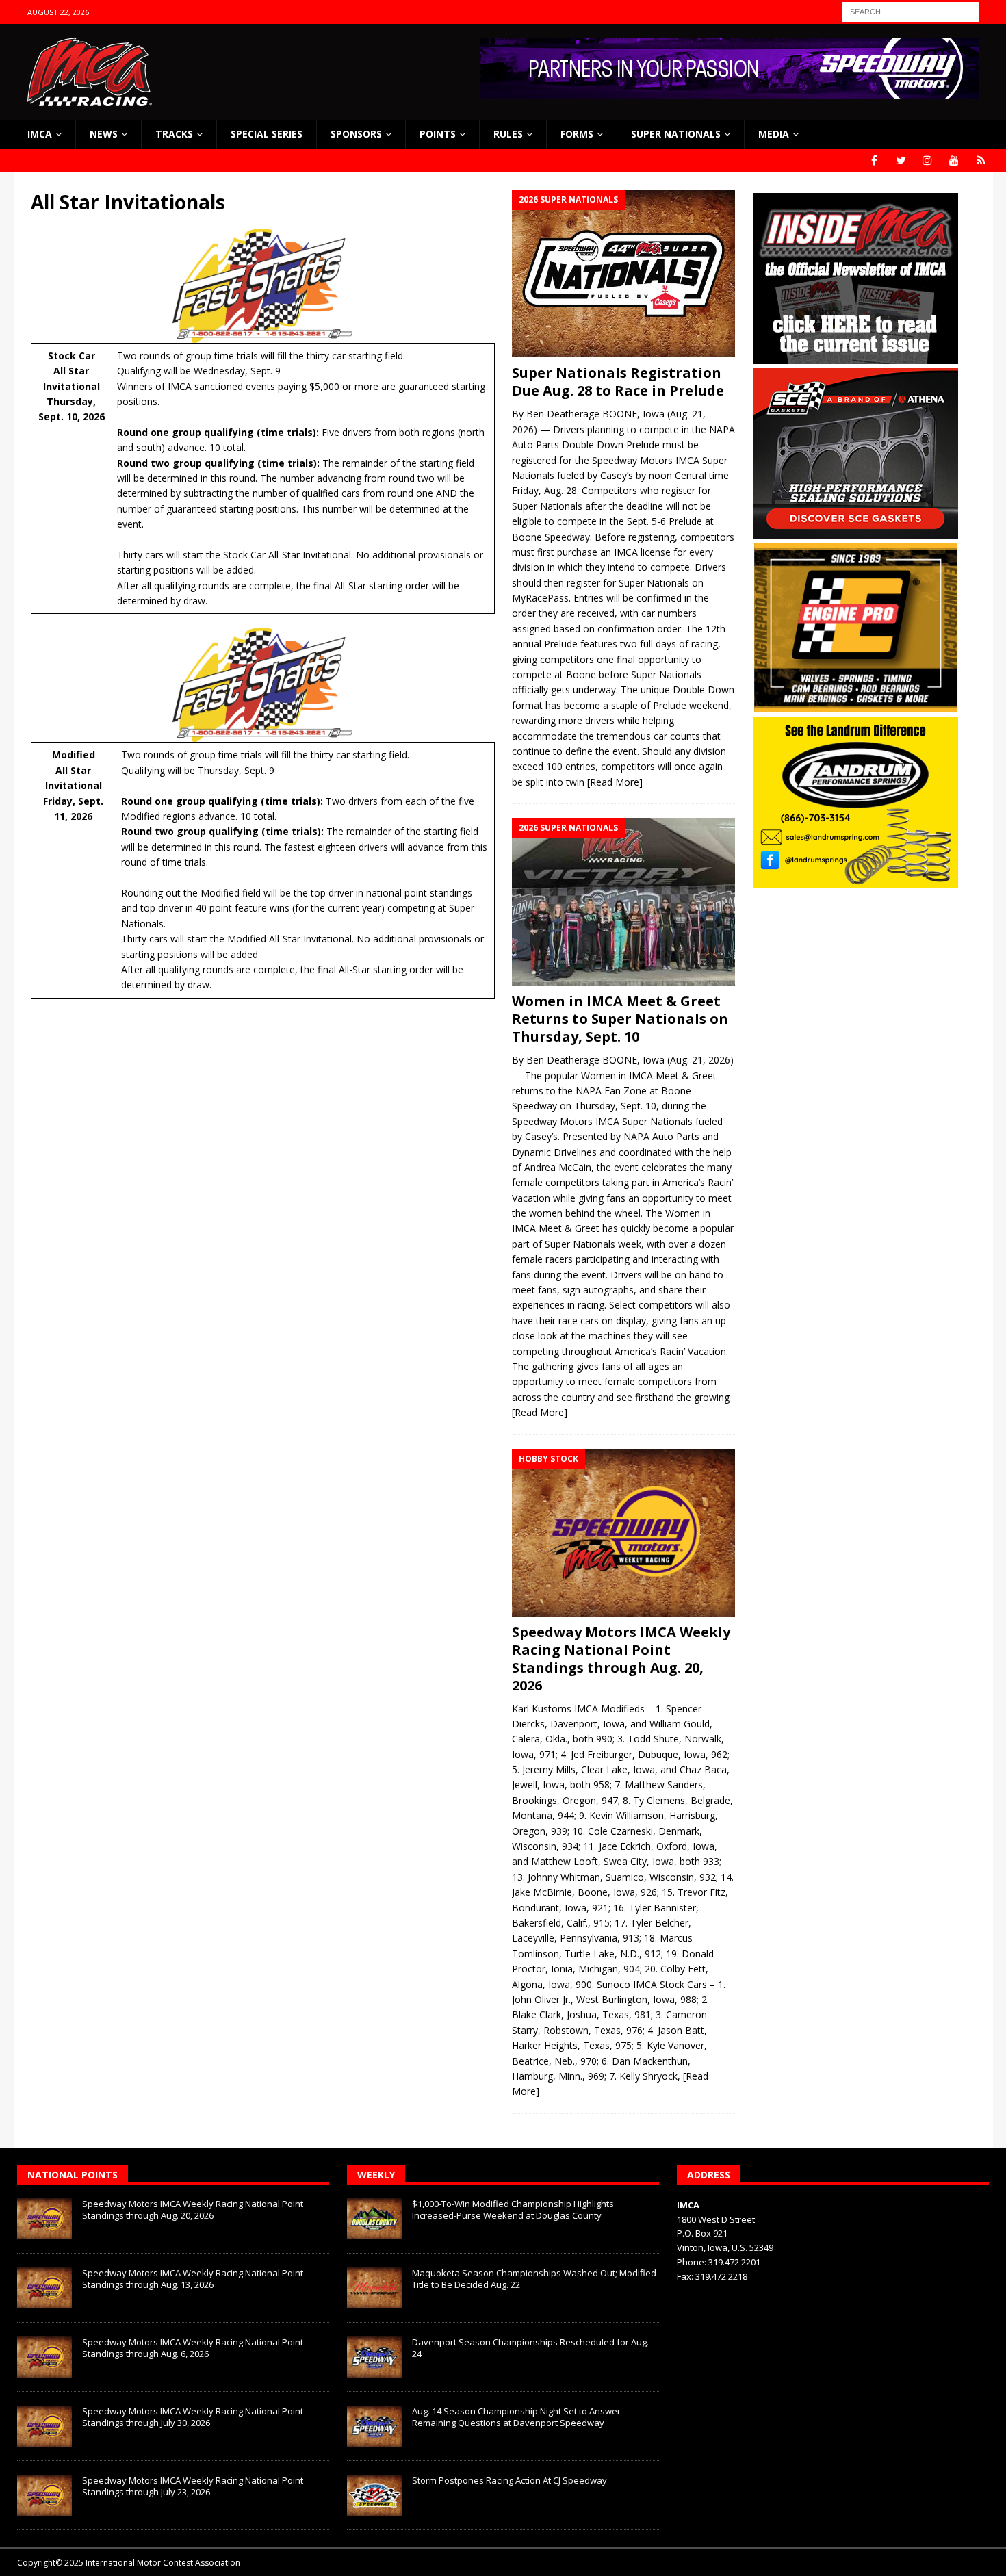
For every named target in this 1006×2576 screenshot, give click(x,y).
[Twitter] (901, 160)
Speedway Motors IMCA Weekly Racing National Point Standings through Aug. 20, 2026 (621, 1659)
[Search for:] (911, 11)
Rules (508, 134)
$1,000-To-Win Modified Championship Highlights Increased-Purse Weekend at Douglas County (513, 2210)
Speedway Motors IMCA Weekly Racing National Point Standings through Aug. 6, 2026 (193, 2348)
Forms (577, 134)
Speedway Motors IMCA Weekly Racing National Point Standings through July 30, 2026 (193, 2417)
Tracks (174, 134)
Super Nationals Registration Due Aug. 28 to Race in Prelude (618, 382)
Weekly (376, 2175)
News (104, 134)
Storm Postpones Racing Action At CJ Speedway (510, 2480)
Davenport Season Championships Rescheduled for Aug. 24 (530, 2348)
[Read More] (615, 782)
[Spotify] (981, 160)
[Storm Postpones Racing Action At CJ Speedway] (374, 2495)
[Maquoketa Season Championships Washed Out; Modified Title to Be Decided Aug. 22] (374, 2288)
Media (774, 134)
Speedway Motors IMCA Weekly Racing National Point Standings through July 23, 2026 (193, 2486)
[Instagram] (928, 160)
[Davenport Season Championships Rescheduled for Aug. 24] (374, 2357)
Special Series (267, 134)
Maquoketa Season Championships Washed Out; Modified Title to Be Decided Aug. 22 (534, 2279)
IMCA (40, 134)
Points (438, 134)
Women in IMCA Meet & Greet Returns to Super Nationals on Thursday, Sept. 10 (620, 1019)
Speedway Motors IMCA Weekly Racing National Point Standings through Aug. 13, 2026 (193, 2279)
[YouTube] (954, 160)
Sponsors (356, 134)
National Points (73, 2175)
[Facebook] (874, 160)
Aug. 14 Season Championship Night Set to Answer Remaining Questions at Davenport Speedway (516, 2417)
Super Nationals (676, 134)
